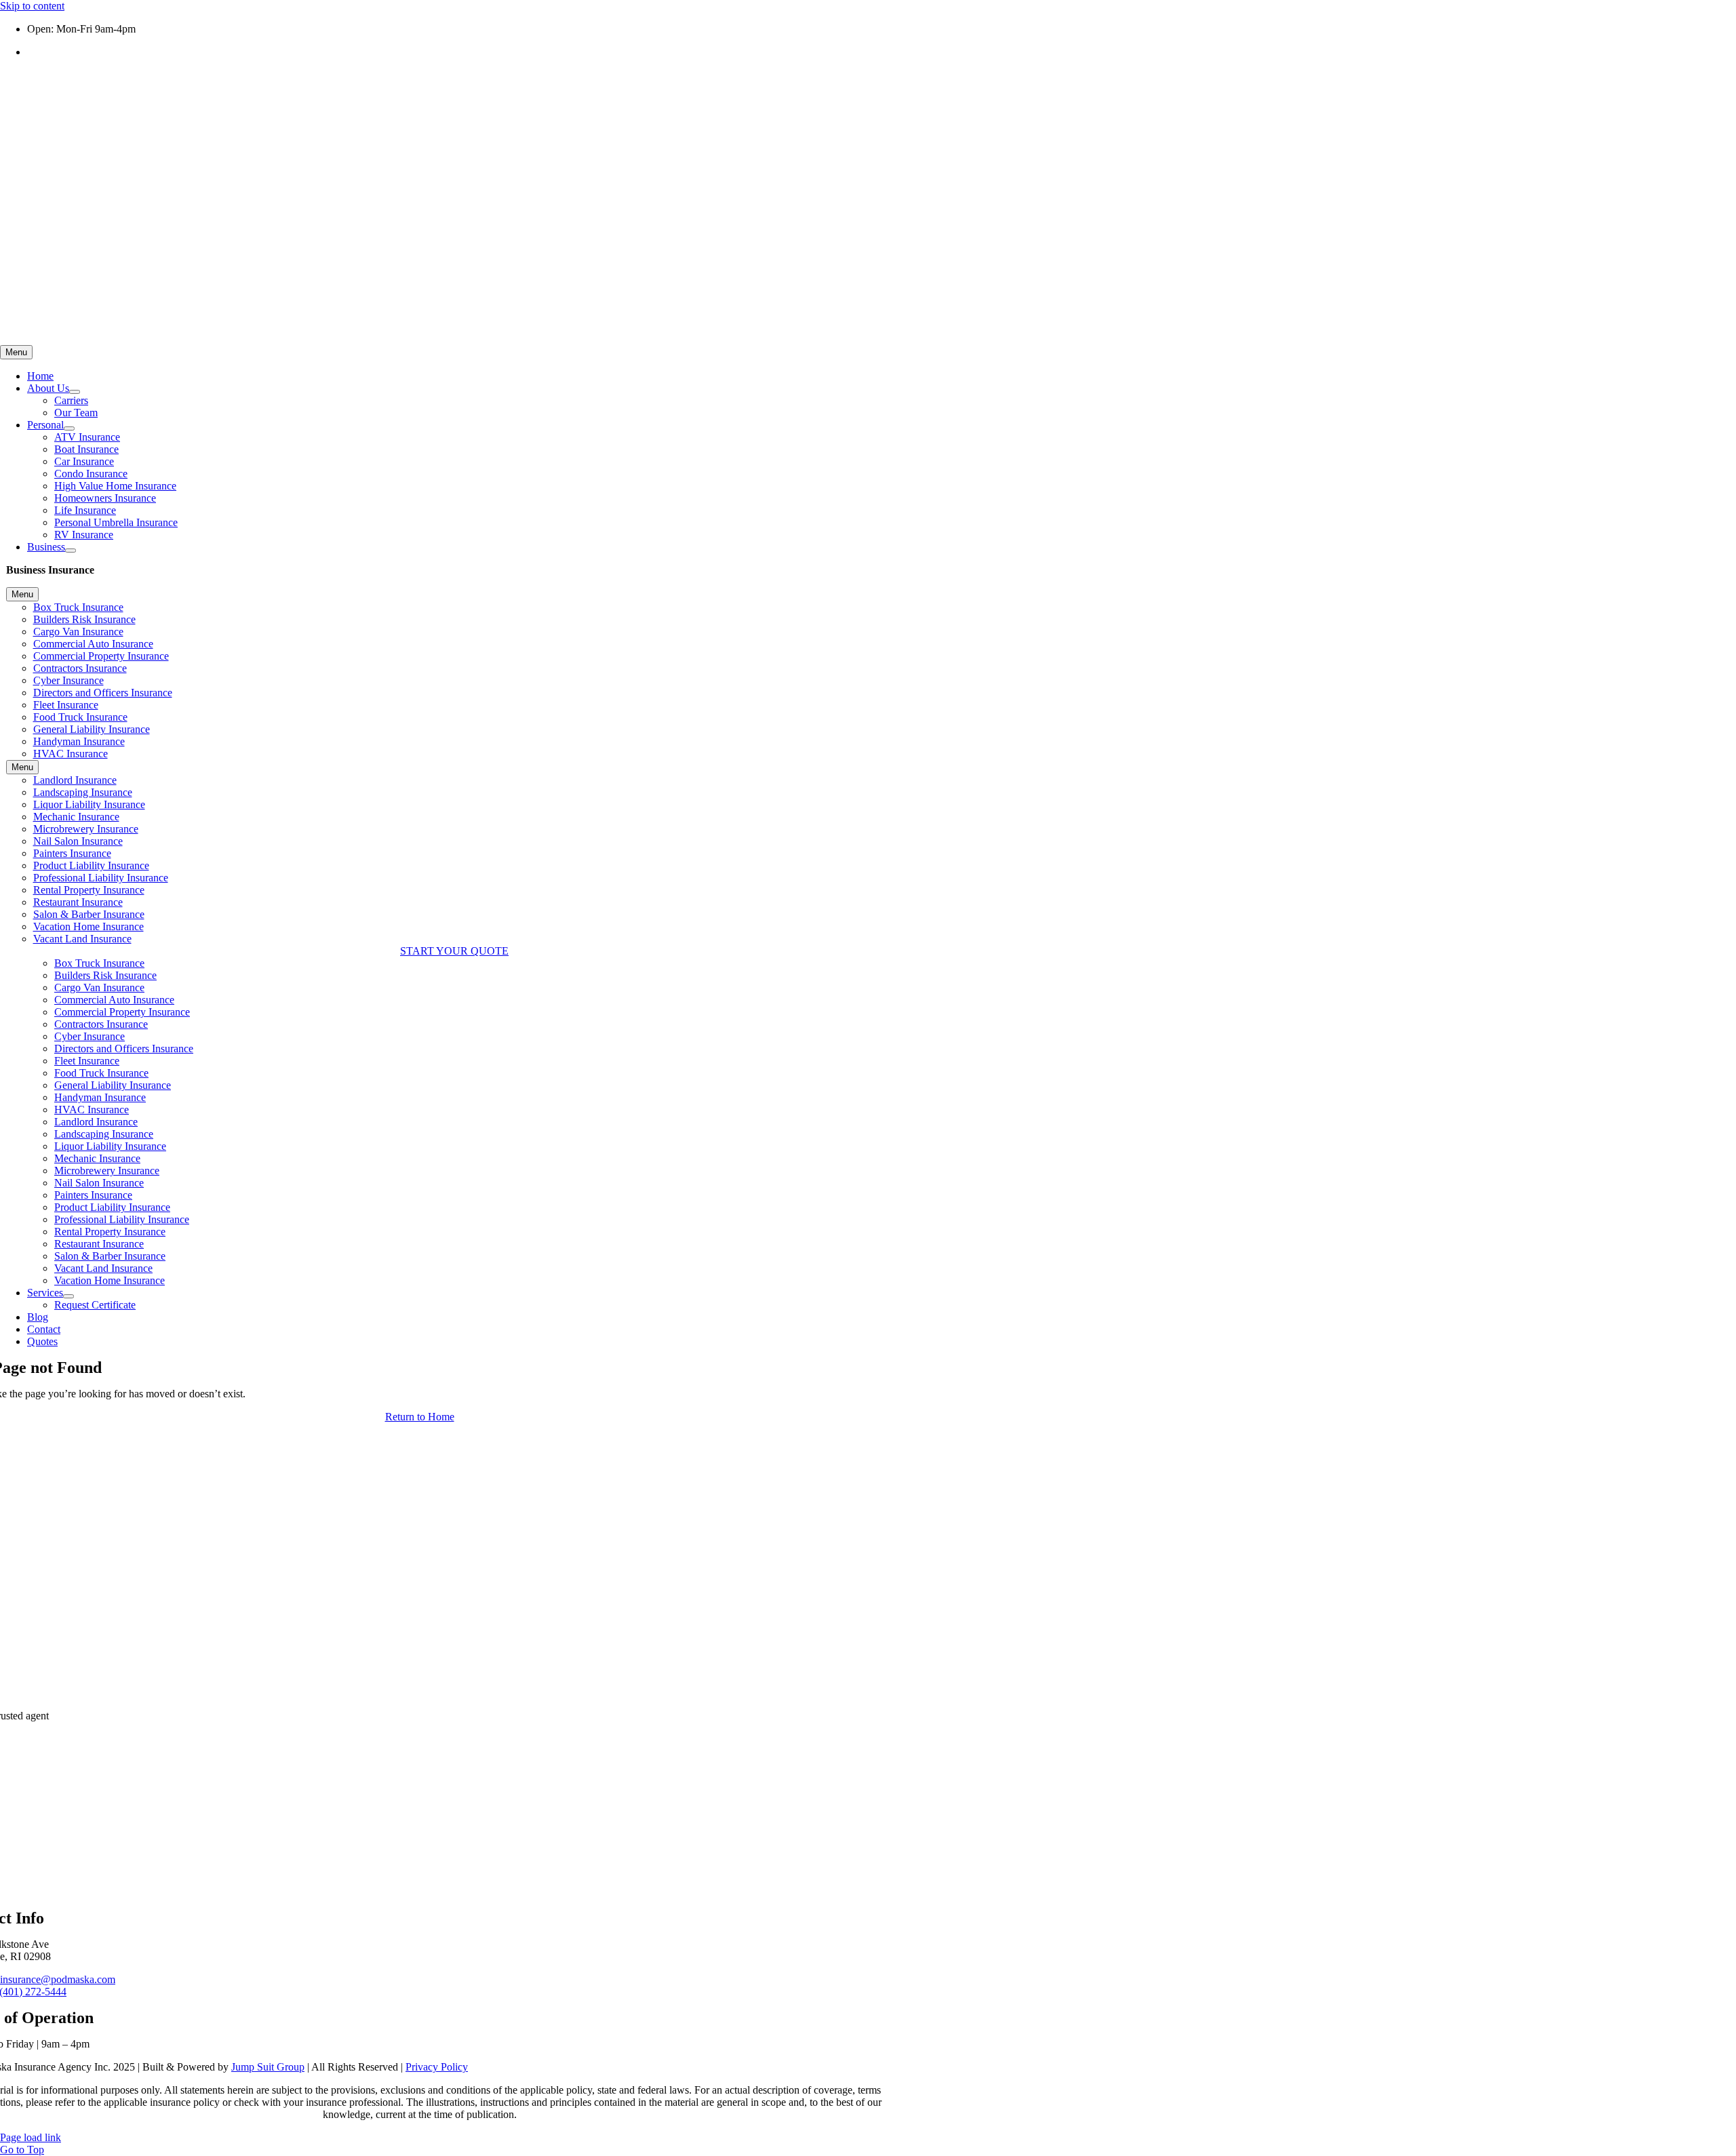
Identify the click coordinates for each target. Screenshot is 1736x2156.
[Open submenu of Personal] (69, 428)
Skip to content (32, 6)
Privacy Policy (437, 2067)
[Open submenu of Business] (71, 551)
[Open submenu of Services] (68, 1296)
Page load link (31, 2137)
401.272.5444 (57, 52)
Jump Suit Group (268, 2067)
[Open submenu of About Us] (75, 392)
